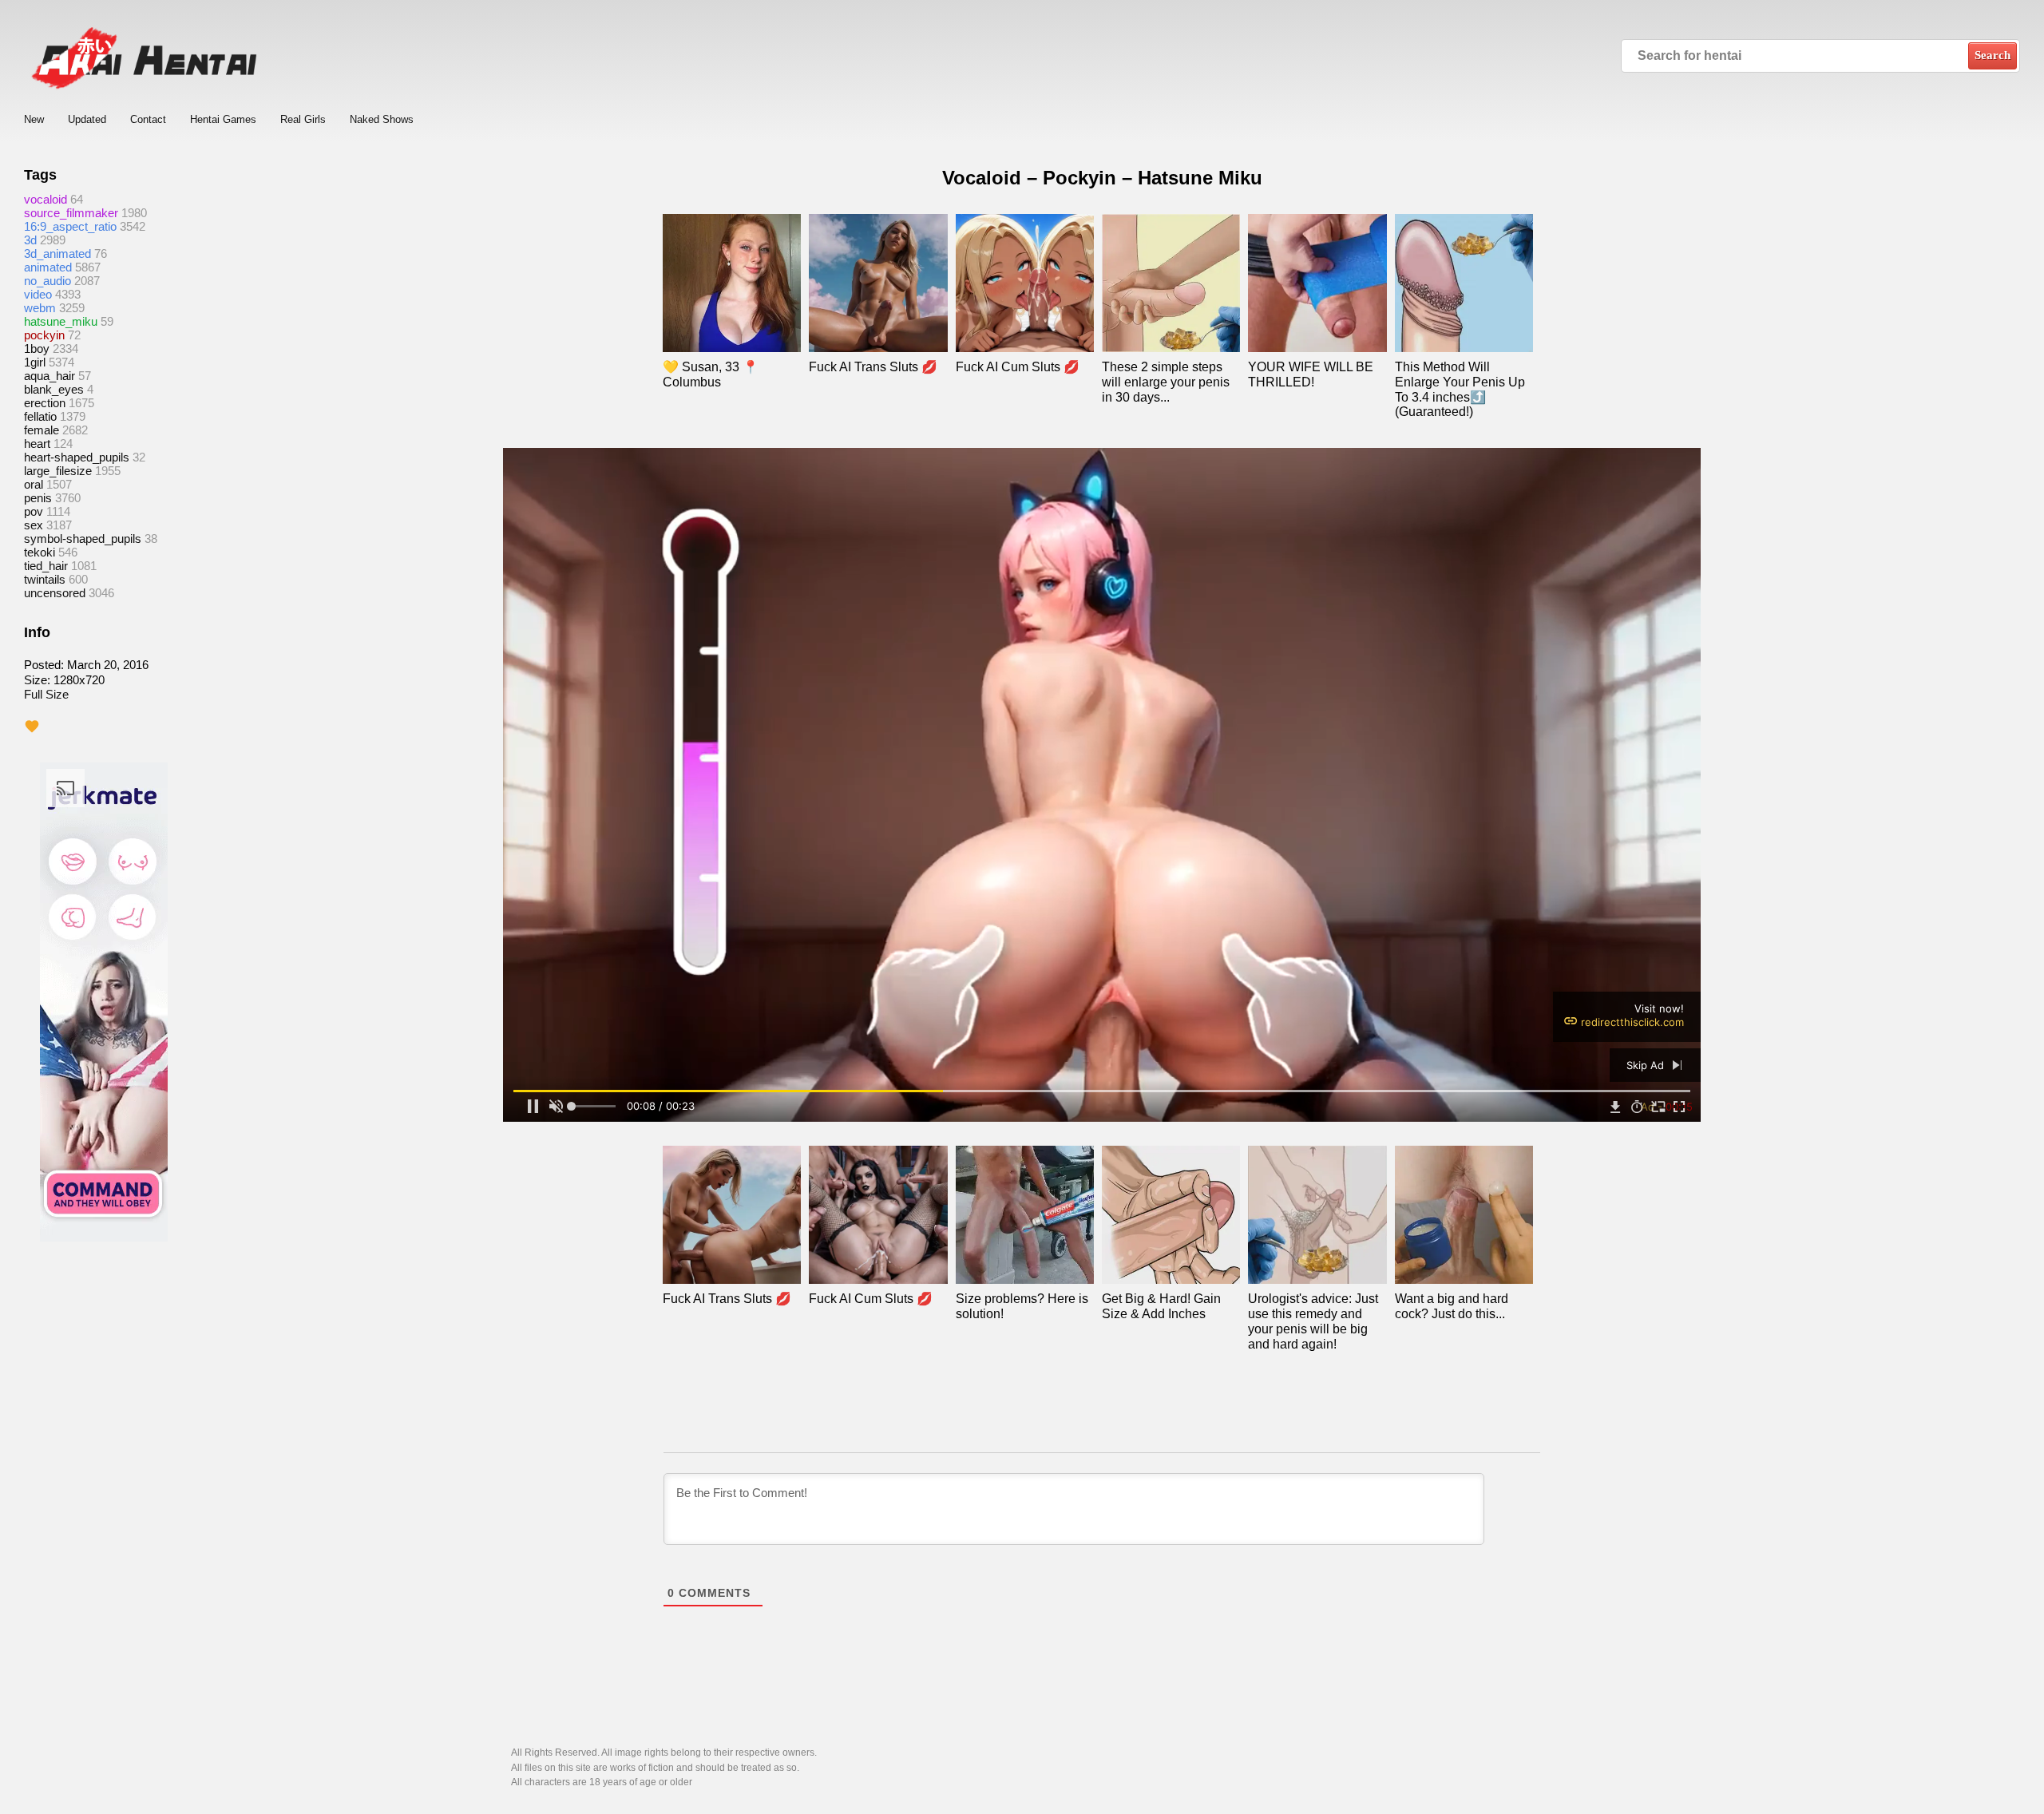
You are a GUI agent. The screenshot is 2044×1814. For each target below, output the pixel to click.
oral (34, 484)
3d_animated (57, 253)
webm (40, 308)
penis (38, 498)
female (42, 430)
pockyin (44, 335)
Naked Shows (382, 119)
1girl (35, 362)
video (38, 294)
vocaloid (46, 199)
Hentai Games (223, 119)
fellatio (40, 416)
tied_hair (46, 566)
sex (34, 525)
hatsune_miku (61, 321)
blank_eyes (54, 389)
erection (45, 403)
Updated (87, 119)
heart (37, 444)
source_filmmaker (71, 213)
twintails (45, 579)
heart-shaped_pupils (77, 457)
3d (30, 240)
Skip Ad (1647, 1065)
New (34, 119)
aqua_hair (50, 376)
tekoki (40, 552)
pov (34, 511)
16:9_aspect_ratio (70, 226)
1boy (37, 349)
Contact (148, 119)
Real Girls (303, 119)
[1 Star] (32, 727)
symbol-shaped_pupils (83, 539)
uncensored (55, 593)
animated (48, 267)
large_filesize (58, 471)
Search (1993, 55)
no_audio (48, 281)
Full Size (46, 694)
